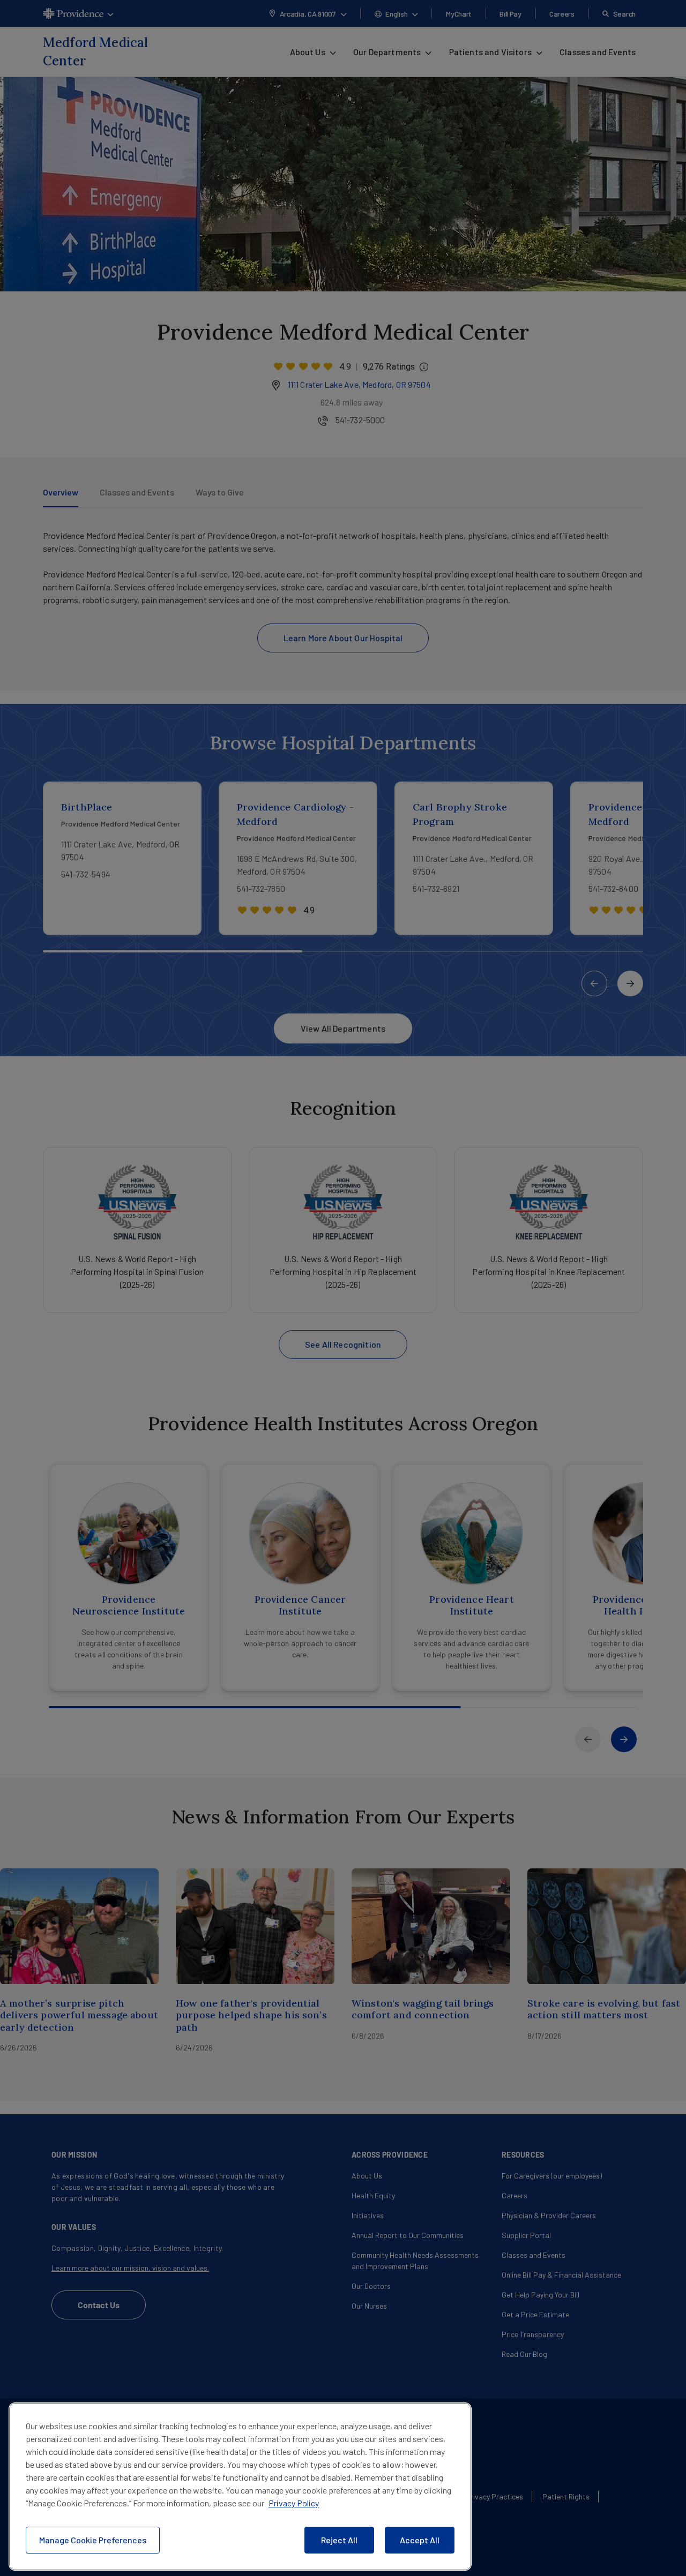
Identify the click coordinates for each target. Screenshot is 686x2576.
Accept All (420, 2540)
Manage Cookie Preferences (93, 2540)
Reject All (339, 2540)
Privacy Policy (294, 2503)
